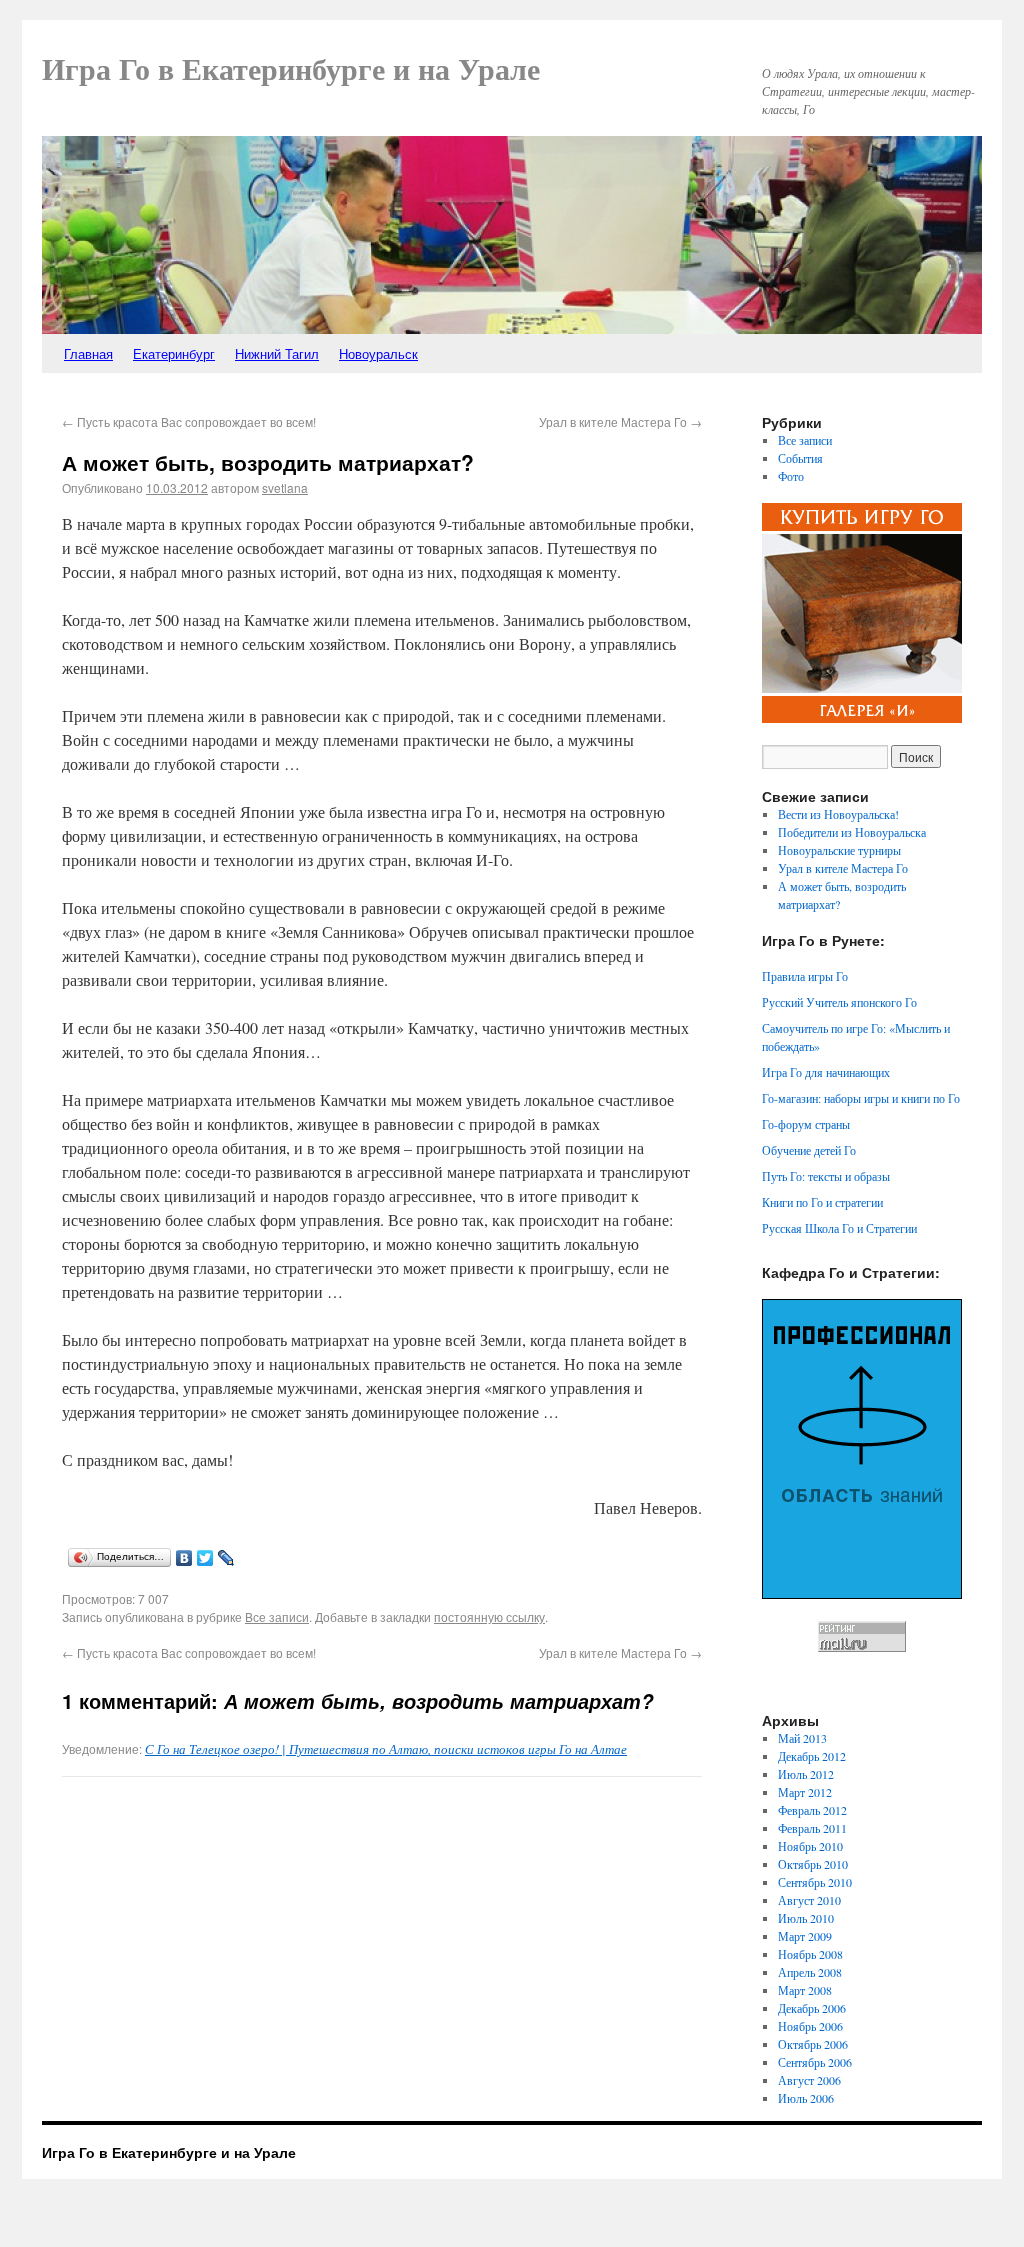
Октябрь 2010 (813, 1864)
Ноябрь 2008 (810, 1954)
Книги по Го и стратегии (822, 1202)
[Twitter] (205, 1558)
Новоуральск (378, 353)
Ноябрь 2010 (810, 1846)
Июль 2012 (806, 1774)
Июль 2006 (806, 2098)
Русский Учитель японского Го (839, 1002)
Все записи (277, 1616)
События (800, 458)
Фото (791, 476)
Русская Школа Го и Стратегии (839, 1228)
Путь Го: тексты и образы (826, 1176)
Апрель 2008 (810, 1972)
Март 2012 (805, 1792)
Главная (88, 353)
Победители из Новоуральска (852, 832)
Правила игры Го (805, 976)
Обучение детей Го (809, 1150)
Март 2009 (805, 1936)
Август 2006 (809, 2080)
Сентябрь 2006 (815, 2062)
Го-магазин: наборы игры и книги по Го (861, 1098)
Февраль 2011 (812, 1828)
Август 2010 (809, 1900)
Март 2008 (805, 1990)
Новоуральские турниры (839, 850)
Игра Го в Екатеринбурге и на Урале (291, 69)
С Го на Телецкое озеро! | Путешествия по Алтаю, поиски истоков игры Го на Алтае (386, 1749)
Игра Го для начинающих (826, 1072)
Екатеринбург (174, 353)
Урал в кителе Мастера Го (620, 421)
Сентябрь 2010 (815, 1882)
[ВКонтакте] (184, 1558)
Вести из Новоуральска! (838, 814)
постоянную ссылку (489, 1616)
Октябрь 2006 (813, 2044)
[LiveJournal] (226, 1558)
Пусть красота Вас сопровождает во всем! (189, 421)
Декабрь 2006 (812, 2008)
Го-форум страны (806, 1124)
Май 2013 (802, 1738)
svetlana (285, 487)
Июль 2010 (806, 1918)
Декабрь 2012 (812, 1756)
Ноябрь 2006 (810, 2026)
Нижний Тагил (277, 353)
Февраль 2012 (812, 1810)
